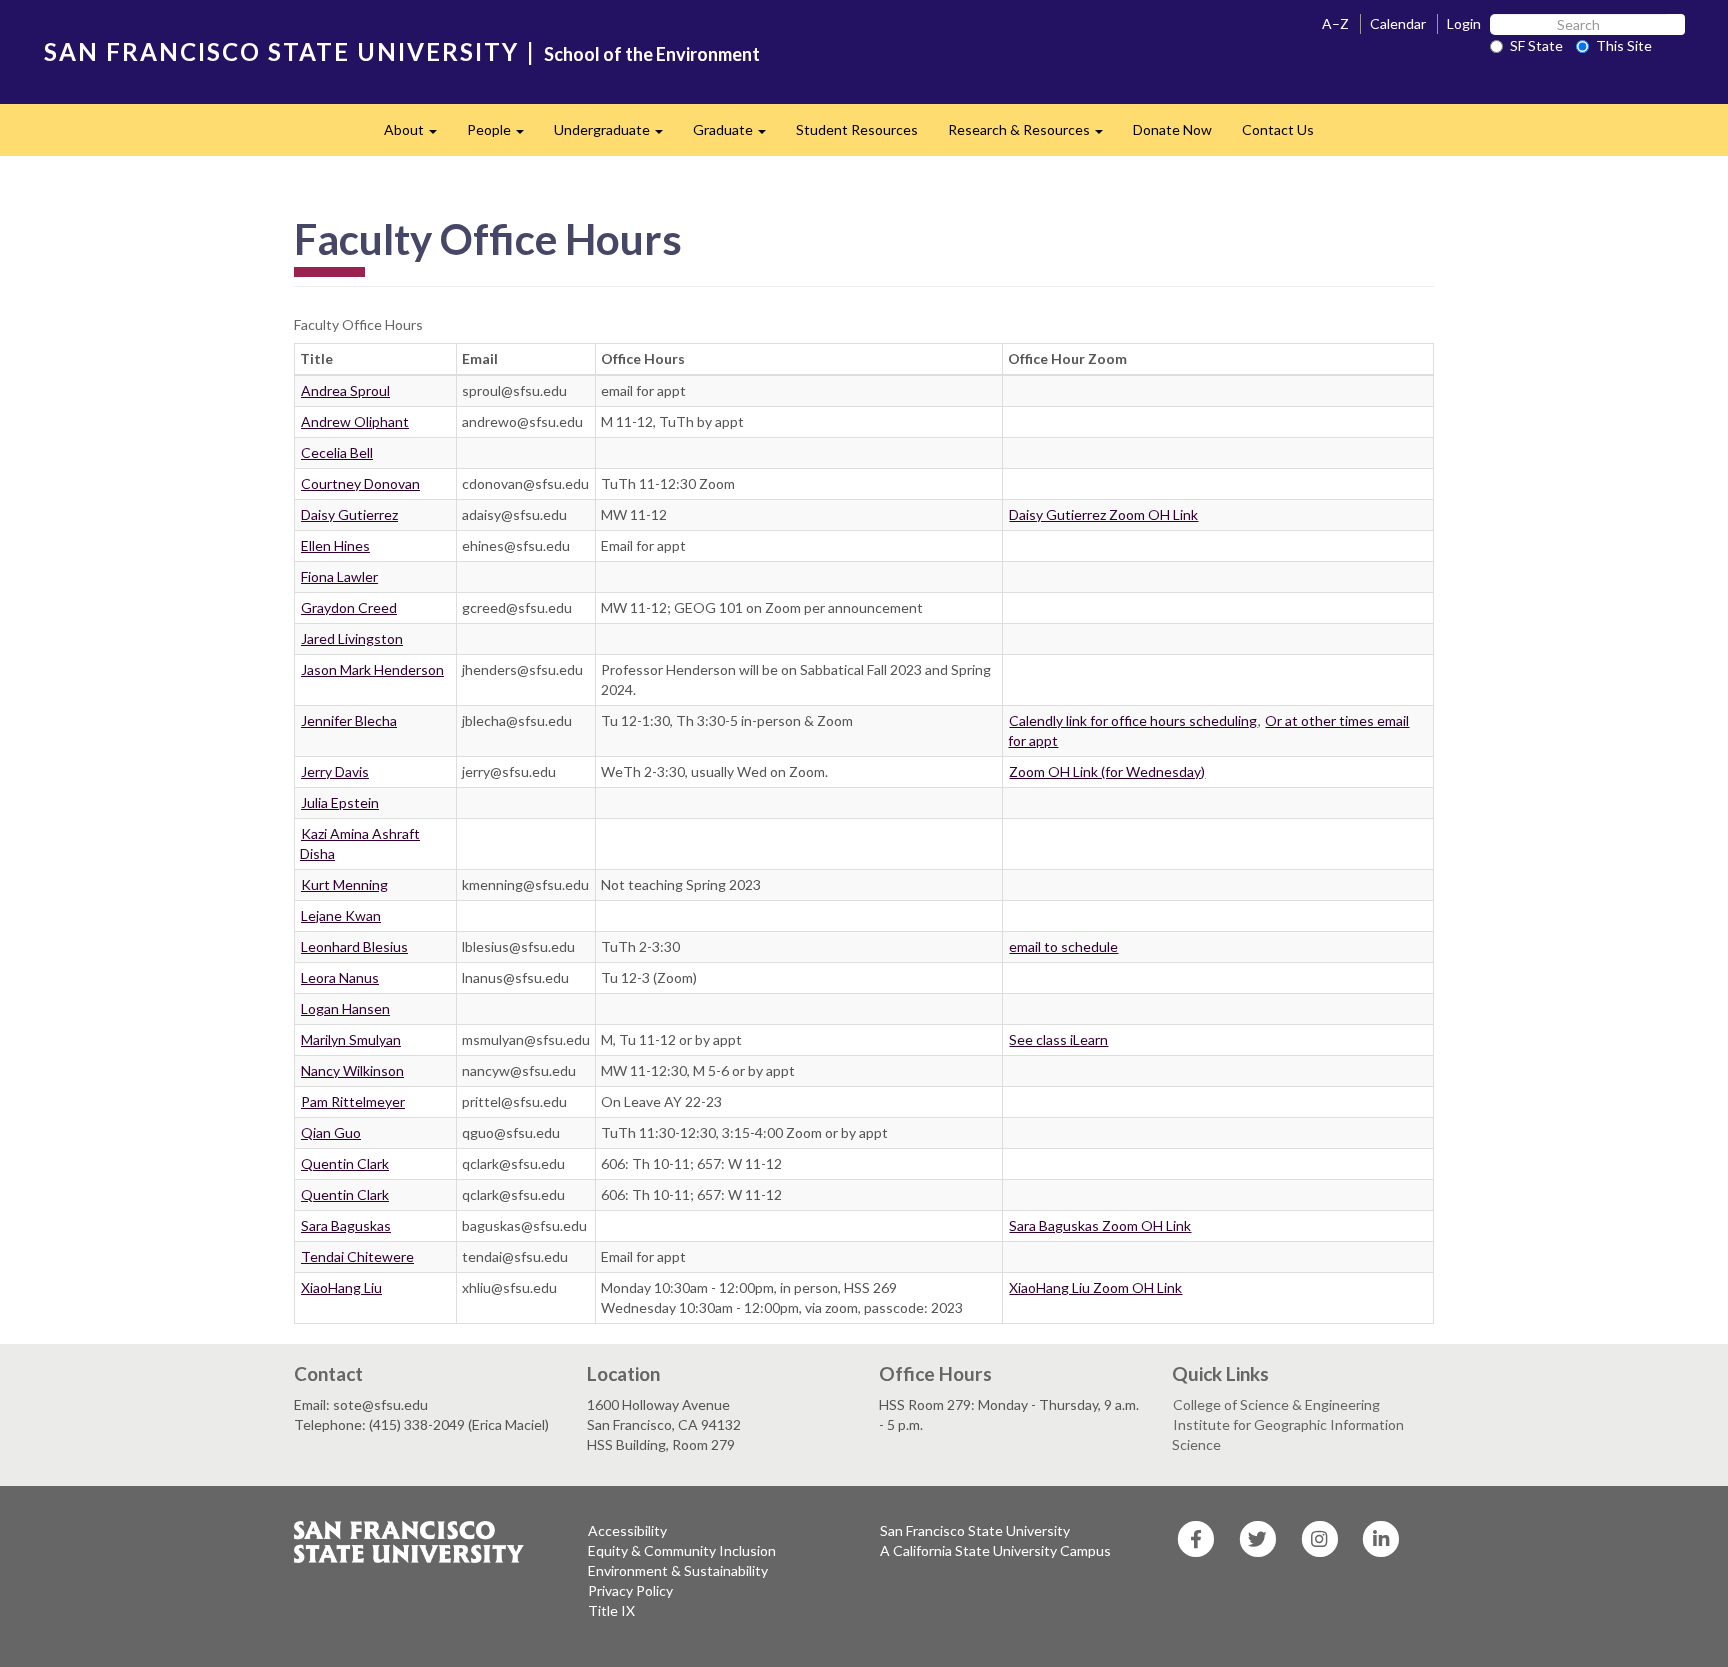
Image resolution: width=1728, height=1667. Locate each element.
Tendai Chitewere (357, 1256)
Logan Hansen (345, 1008)
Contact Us (1278, 129)
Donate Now (1172, 129)
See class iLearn (1058, 1039)
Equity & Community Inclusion (682, 1550)
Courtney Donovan (360, 483)
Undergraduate (616, 135)
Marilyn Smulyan (351, 1039)
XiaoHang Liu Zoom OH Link (1095, 1287)
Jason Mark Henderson (372, 669)
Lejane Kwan (341, 915)
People (503, 135)
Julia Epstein (340, 802)
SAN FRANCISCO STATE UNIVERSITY (281, 51)
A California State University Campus (995, 1550)
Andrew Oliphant (355, 421)
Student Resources (857, 129)
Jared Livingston (352, 638)
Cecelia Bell (337, 452)
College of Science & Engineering (1276, 1404)
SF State (1536, 45)
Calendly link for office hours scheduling (1133, 720)
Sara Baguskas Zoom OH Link (1100, 1225)
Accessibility (627, 1530)
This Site (1624, 45)
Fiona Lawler (339, 576)
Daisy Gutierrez (349, 514)
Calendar (1398, 23)
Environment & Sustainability (678, 1570)
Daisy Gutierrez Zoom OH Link (1103, 514)
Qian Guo (331, 1132)
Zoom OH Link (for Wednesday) (1107, 771)
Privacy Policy (630, 1590)
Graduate (737, 135)
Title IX (611, 1610)
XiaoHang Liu (341, 1287)
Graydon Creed (349, 607)
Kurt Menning (344, 884)
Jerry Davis (335, 771)
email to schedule (1063, 946)
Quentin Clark (345, 1163)
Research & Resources (1033, 135)
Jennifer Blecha (349, 720)
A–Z (1335, 23)
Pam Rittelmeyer (353, 1101)
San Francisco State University (975, 1530)
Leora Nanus (340, 977)
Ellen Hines (335, 545)
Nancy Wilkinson (352, 1070)
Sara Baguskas (346, 1225)
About (418, 135)
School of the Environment (652, 54)
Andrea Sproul (345, 390)
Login (1464, 23)
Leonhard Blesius (354, 946)
